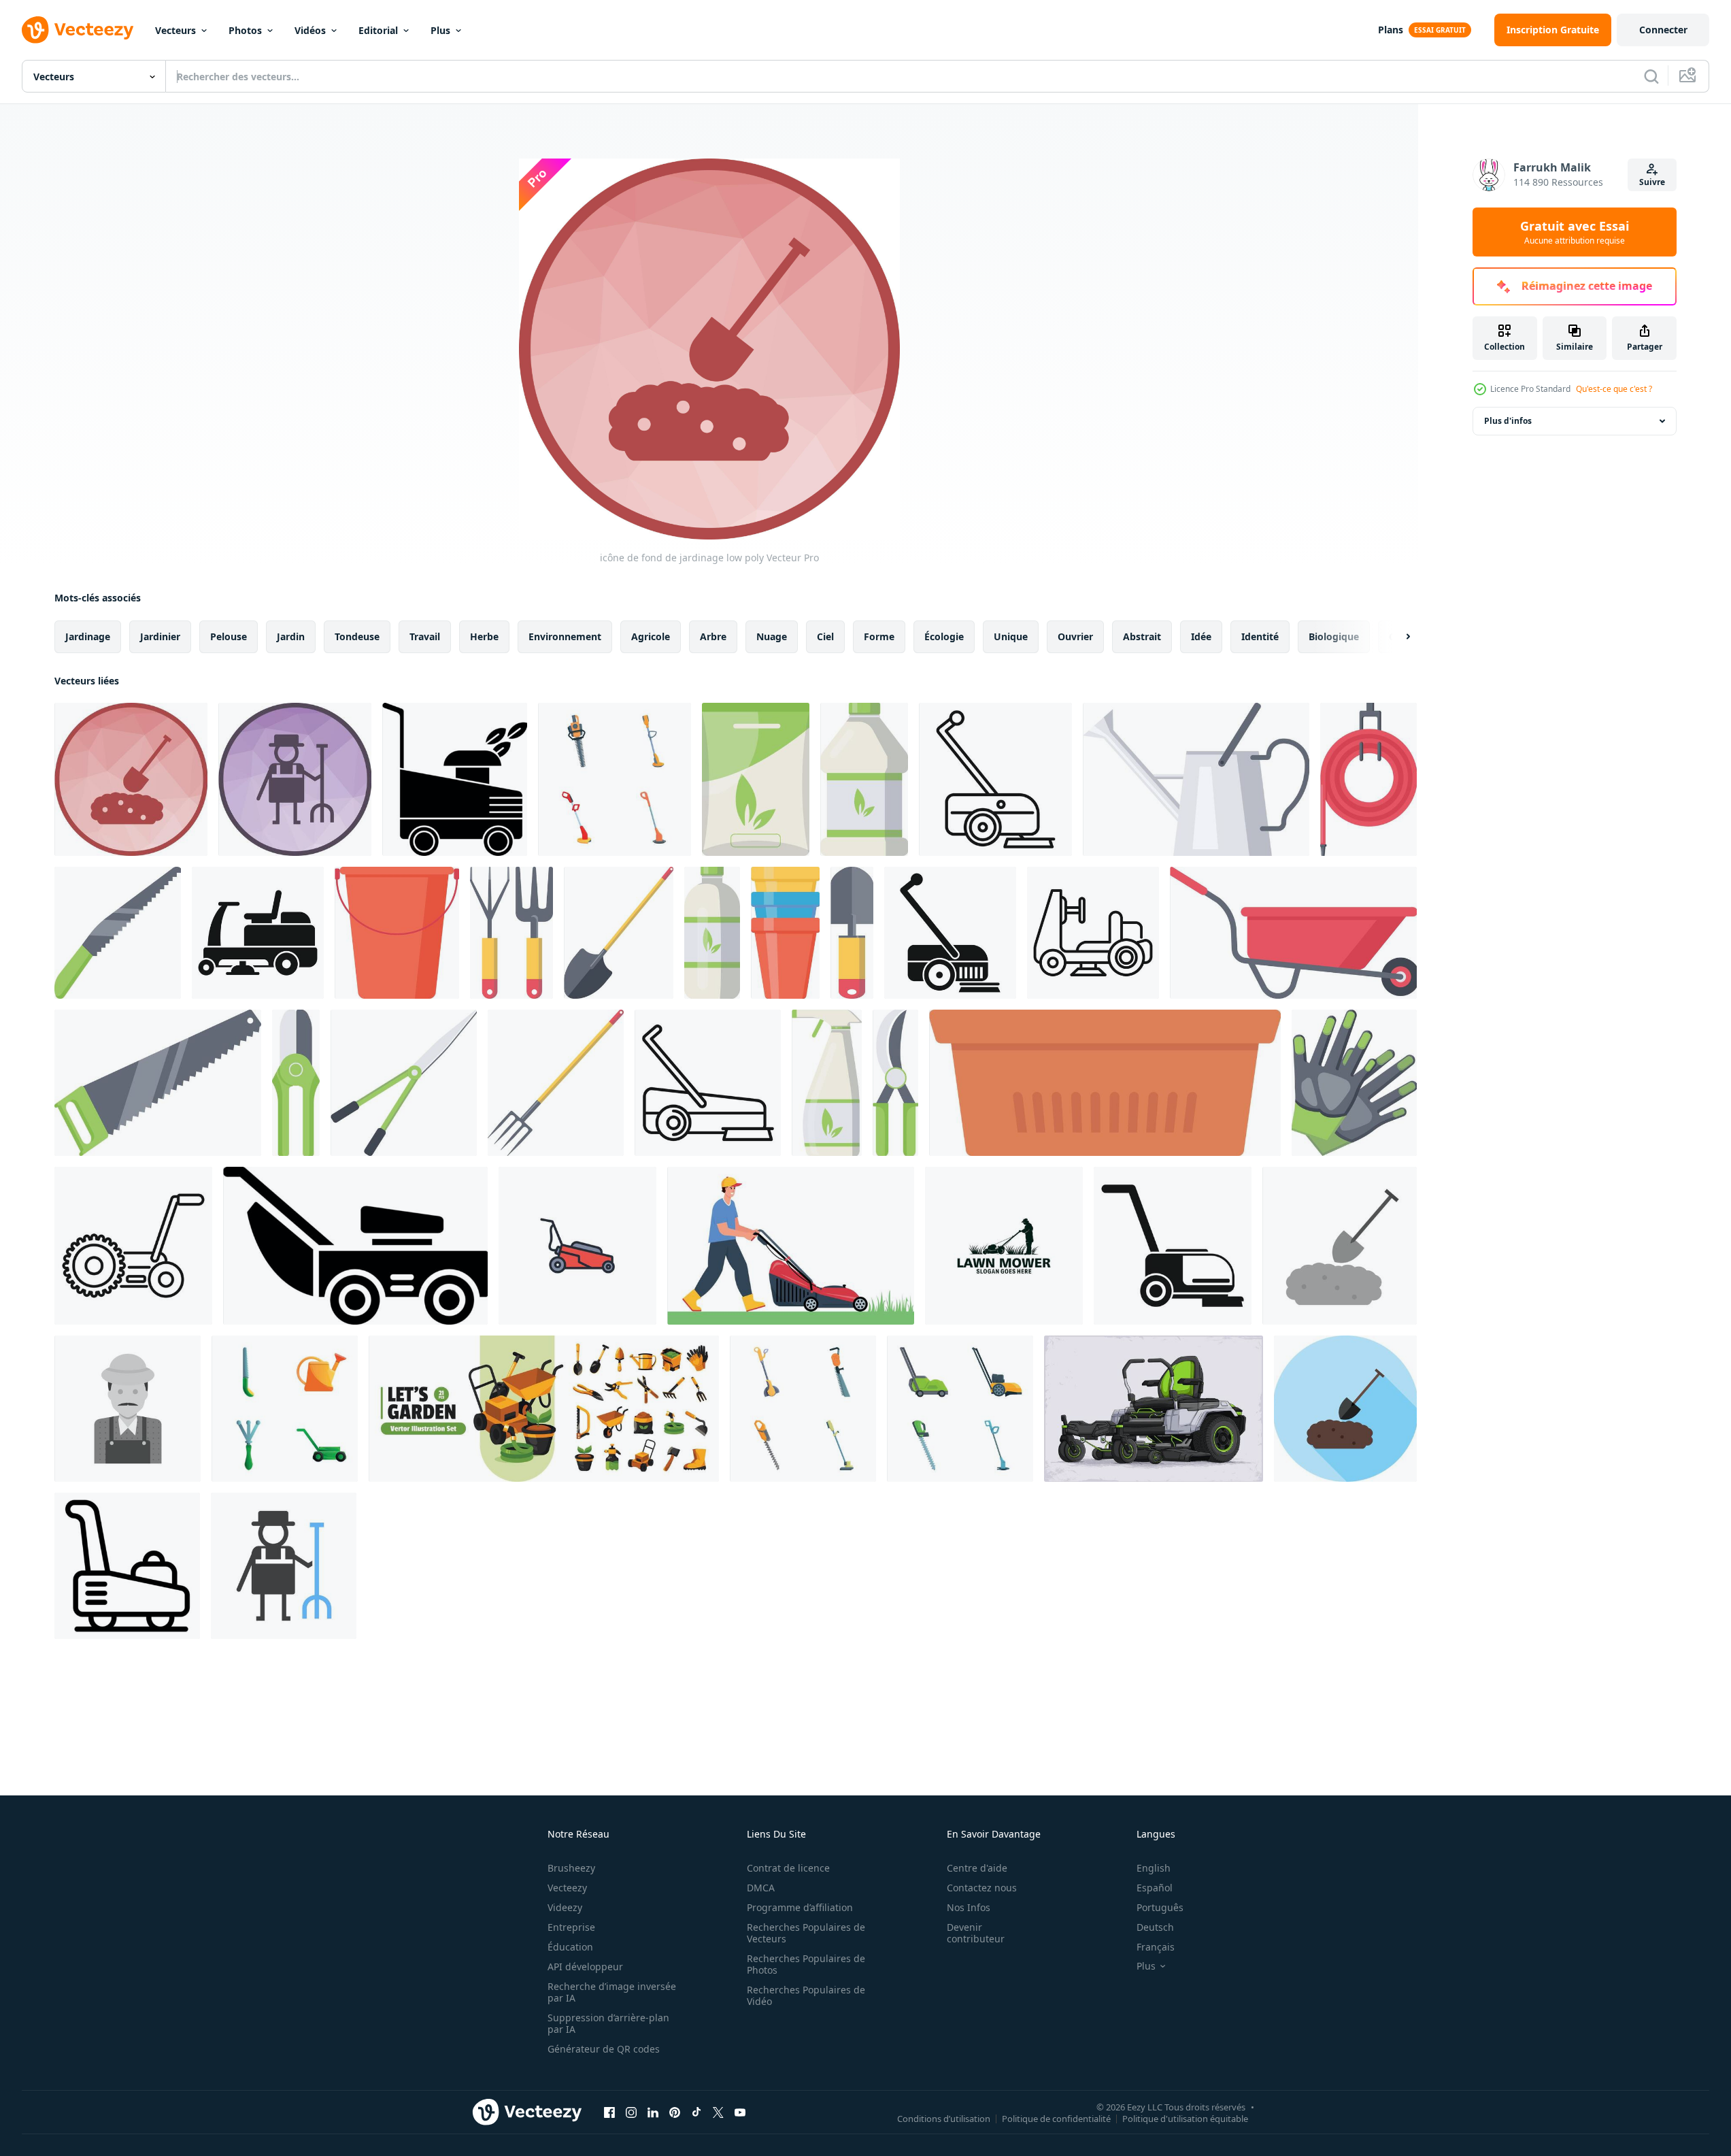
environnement (565, 636)
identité (1260, 636)
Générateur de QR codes (604, 2049)
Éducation (570, 1947)
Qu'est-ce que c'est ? (1614, 389)
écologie (944, 636)
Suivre (1652, 182)
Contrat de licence (788, 1868)
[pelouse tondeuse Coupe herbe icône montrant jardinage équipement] (1173, 1246)
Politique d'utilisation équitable (1185, 2118)
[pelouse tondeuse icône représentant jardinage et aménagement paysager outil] (950, 933)
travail (425, 636)
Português (1160, 1907)
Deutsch (1155, 1927)
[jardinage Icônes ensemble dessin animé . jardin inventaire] (285, 1409)
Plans (1391, 30)
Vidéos (310, 30)
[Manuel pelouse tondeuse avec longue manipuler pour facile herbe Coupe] (995, 779)
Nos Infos (969, 1907)
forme (879, 636)
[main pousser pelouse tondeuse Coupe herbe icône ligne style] (133, 1246)
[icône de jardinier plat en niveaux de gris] (128, 1409)
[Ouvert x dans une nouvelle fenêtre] (718, 2112)
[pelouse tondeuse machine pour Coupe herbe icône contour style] (708, 1083)
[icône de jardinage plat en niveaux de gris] (1340, 1246)
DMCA (761, 1888)
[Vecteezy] (78, 30)
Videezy (565, 1907)
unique (1011, 636)
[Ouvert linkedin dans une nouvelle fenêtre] (653, 2112)
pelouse (229, 636)
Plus (440, 30)
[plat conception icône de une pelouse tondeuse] (127, 1566)
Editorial (378, 30)
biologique (1334, 636)
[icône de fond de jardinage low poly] (131, 779)
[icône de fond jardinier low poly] (295, 779)
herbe (484, 636)
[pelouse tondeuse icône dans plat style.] (455, 779)
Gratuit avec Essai (1575, 232)
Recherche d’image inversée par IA (612, 1992)
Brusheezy (571, 1868)
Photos (245, 30)
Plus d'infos (1508, 421)
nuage (772, 636)
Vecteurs (175, 30)
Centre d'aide (977, 1868)
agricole (651, 636)
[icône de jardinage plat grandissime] (1345, 1409)
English (1154, 1868)
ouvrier (1075, 636)
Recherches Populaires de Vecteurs (806, 1933)
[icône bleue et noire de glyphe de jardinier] (284, 1566)
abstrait (1142, 636)
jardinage (88, 636)
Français (1156, 1947)
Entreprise (571, 1927)
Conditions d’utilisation (944, 2118)
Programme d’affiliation (800, 1907)
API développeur (585, 1967)
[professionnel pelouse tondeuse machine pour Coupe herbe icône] (258, 933)
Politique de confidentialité (1056, 2118)
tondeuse (357, 636)
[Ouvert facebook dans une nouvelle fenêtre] (609, 2112)
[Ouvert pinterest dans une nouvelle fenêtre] (675, 2112)
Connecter (1663, 30)
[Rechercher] (1651, 76)
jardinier (160, 636)
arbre (713, 636)
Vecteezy (567, 1888)
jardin (291, 636)
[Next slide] (1396, 637)
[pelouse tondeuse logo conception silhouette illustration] (1004, 1246)
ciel (825, 636)
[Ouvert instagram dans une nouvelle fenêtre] (631, 2112)
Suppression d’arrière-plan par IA (608, 2023)
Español (1155, 1888)
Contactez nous (982, 1888)
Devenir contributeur (976, 1933)
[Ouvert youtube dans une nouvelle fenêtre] (740, 2112)
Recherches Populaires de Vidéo (806, 1995)
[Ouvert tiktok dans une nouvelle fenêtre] (696, 2112)
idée (1201, 636)
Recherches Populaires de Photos (806, 1964)
